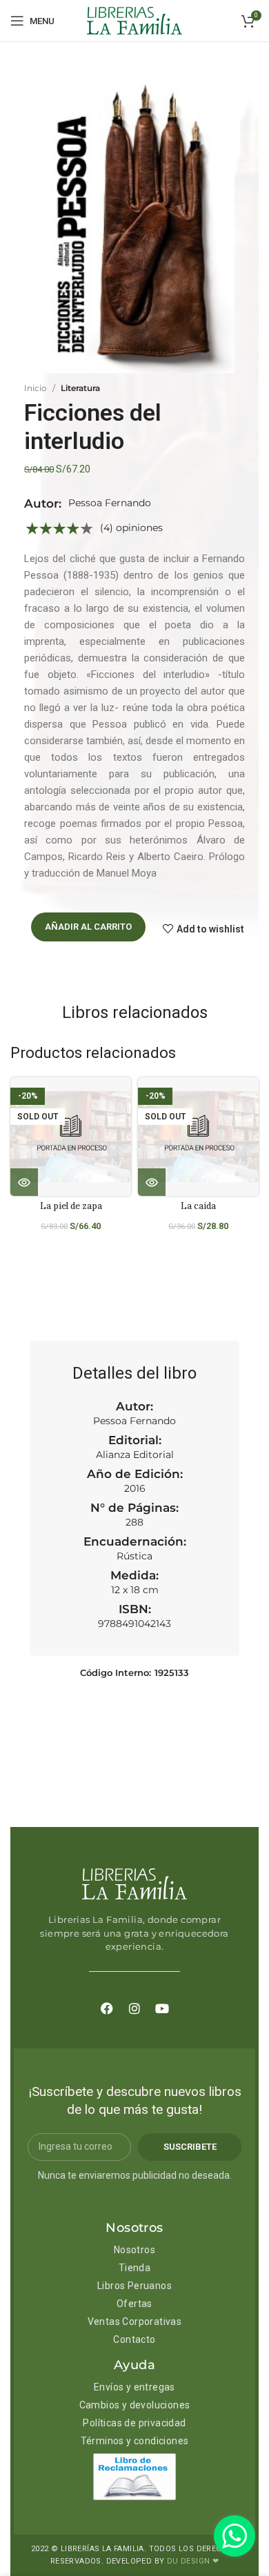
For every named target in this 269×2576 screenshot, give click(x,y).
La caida (198, 1206)
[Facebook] (107, 2008)
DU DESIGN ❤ (193, 2561)
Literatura (80, 388)
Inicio (36, 388)
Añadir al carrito (88, 927)
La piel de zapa (71, 1206)
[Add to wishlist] (126, 1100)
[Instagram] (134, 2008)
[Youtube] (162, 2008)
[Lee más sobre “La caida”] (152, 1182)
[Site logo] (134, 20)
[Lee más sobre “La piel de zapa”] (24, 1182)
